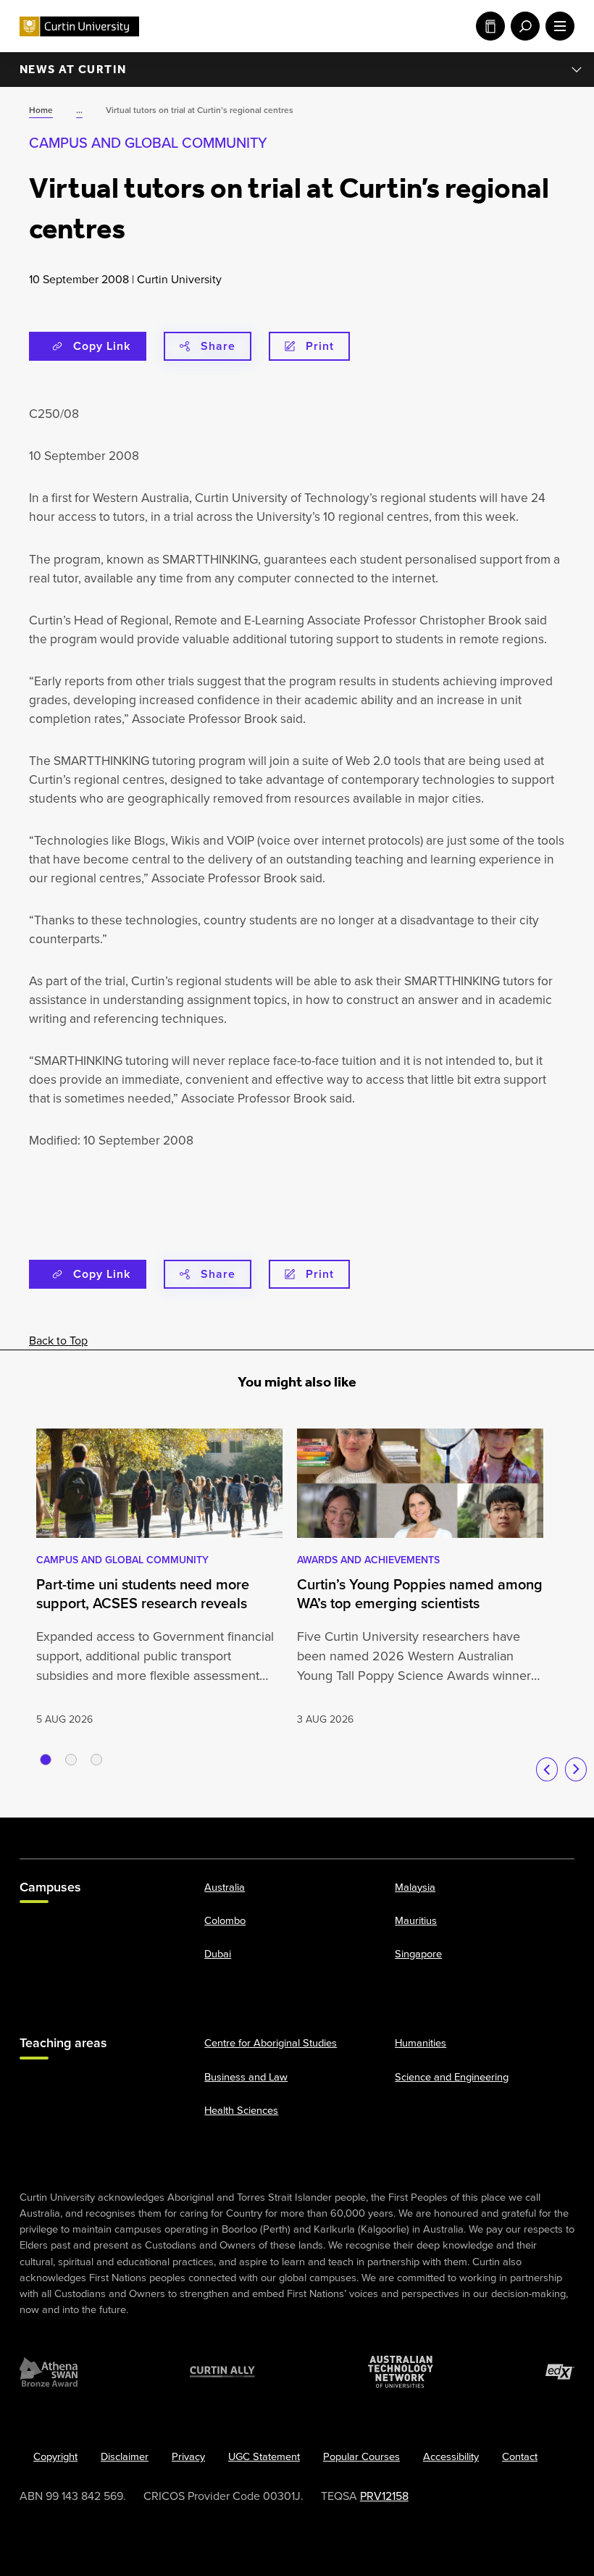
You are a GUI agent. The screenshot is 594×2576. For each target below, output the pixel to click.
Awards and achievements (368, 1560)
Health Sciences (241, 2109)
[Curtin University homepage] (79, 26)
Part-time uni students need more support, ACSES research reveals (143, 1594)
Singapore (418, 1954)
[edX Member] (560, 2372)
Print (320, 346)
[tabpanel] (159, 1578)
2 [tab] (71, 1760)
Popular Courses (361, 2456)
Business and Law (246, 2076)
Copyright (55, 2456)
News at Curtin (73, 69)
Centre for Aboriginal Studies (271, 2043)
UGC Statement (264, 2456)
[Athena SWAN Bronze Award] (49, 2372)
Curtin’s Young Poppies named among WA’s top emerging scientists (420, 1594)
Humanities (421, 2043)
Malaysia (415, 1887)
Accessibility (451, 2456)
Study (488, 26)
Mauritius (416, 1920)
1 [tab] (46, 1760)
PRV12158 (384, 2496)
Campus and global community (148, 143)
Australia (225, 1887)
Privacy (188, 2456)
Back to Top (58, 1341)
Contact (520, 2456)
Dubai (218, 1954)
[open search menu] (522, 26)
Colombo (225, 1920)
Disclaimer (125, 2456)
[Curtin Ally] (222, 2372)
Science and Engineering (452, 2076)
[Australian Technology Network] (401, 2372)
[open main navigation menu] (557, 26)
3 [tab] (96, 1760)
